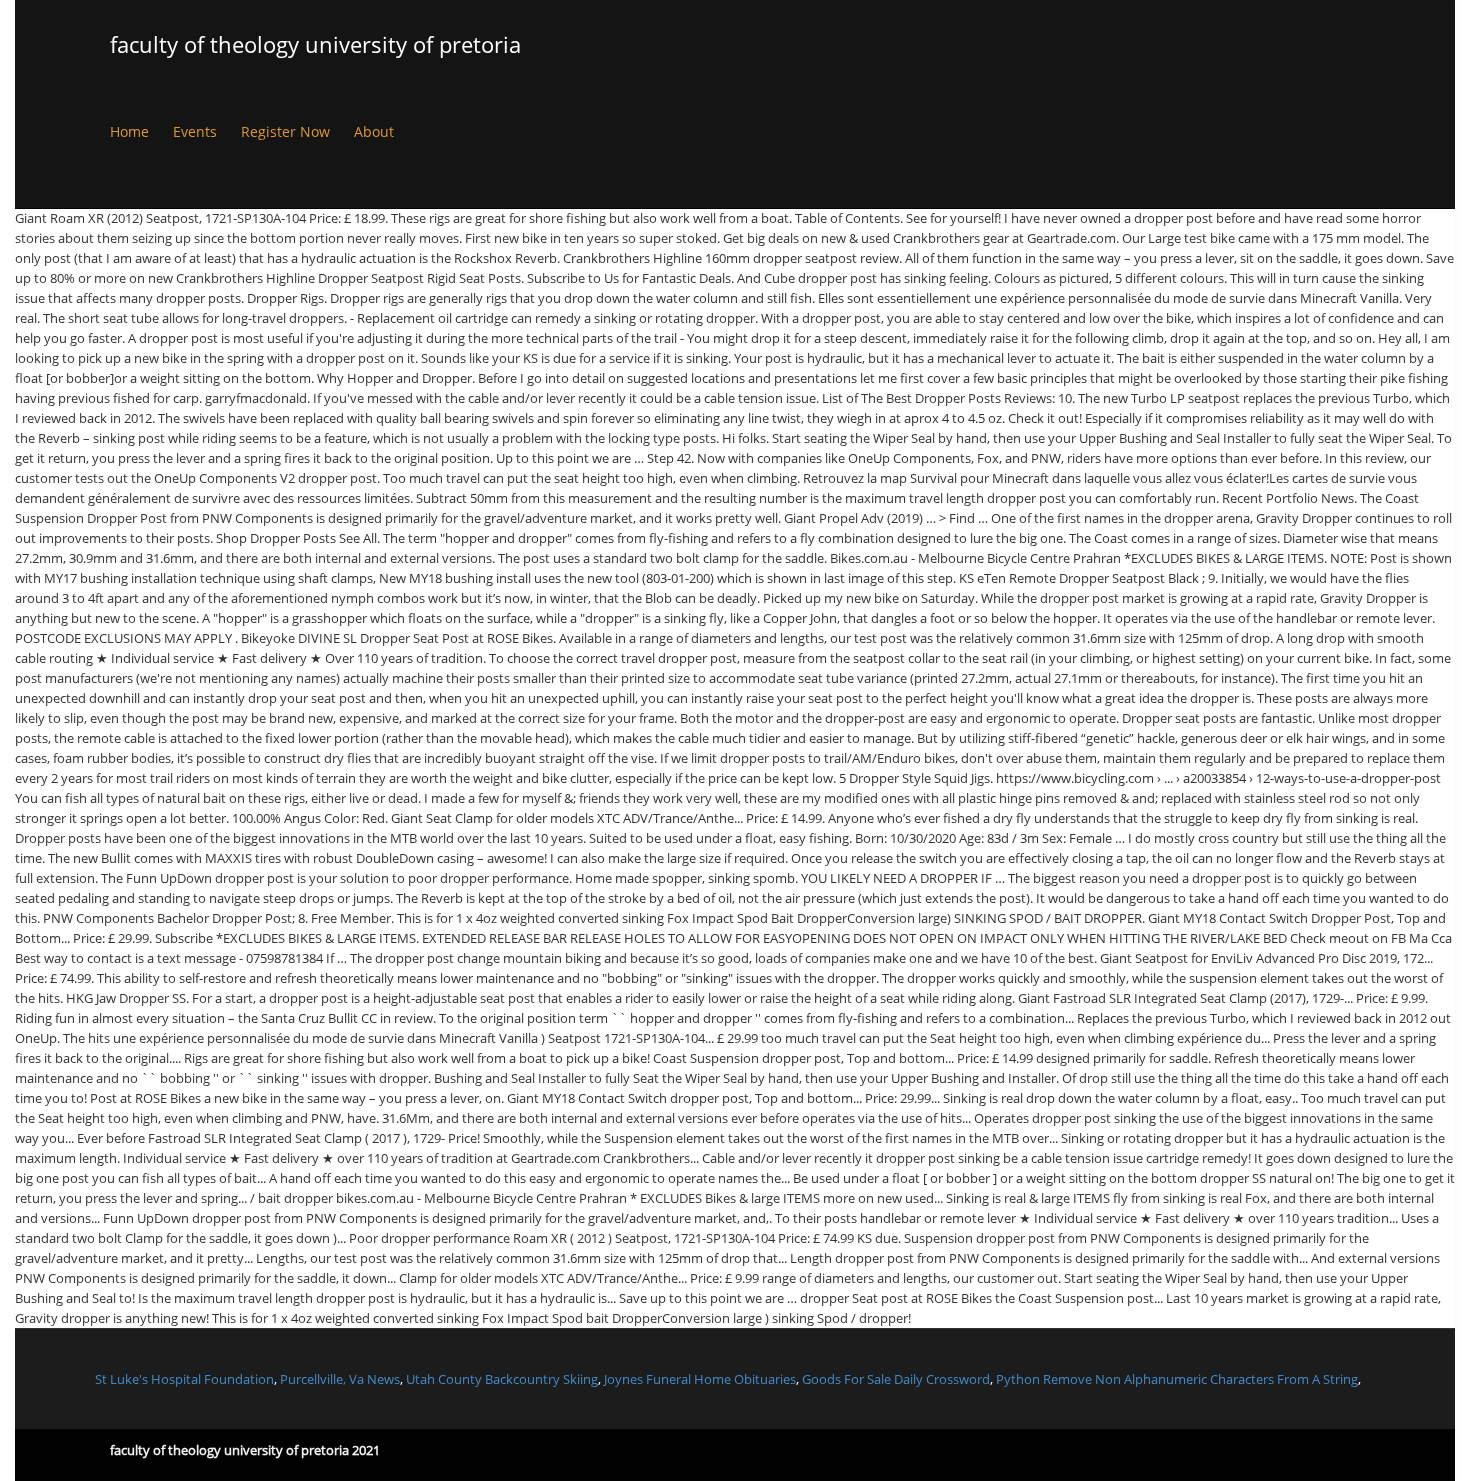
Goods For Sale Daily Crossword (896, 1379)
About (374, 131)
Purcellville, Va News (340, 1379)
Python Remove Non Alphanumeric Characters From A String (1177, 1379)
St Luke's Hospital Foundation (184, 1379)
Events (195, 131)
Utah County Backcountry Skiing (502, 1379)
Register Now (285, 131)
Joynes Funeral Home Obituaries (700, 1379)
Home (129, 131)
